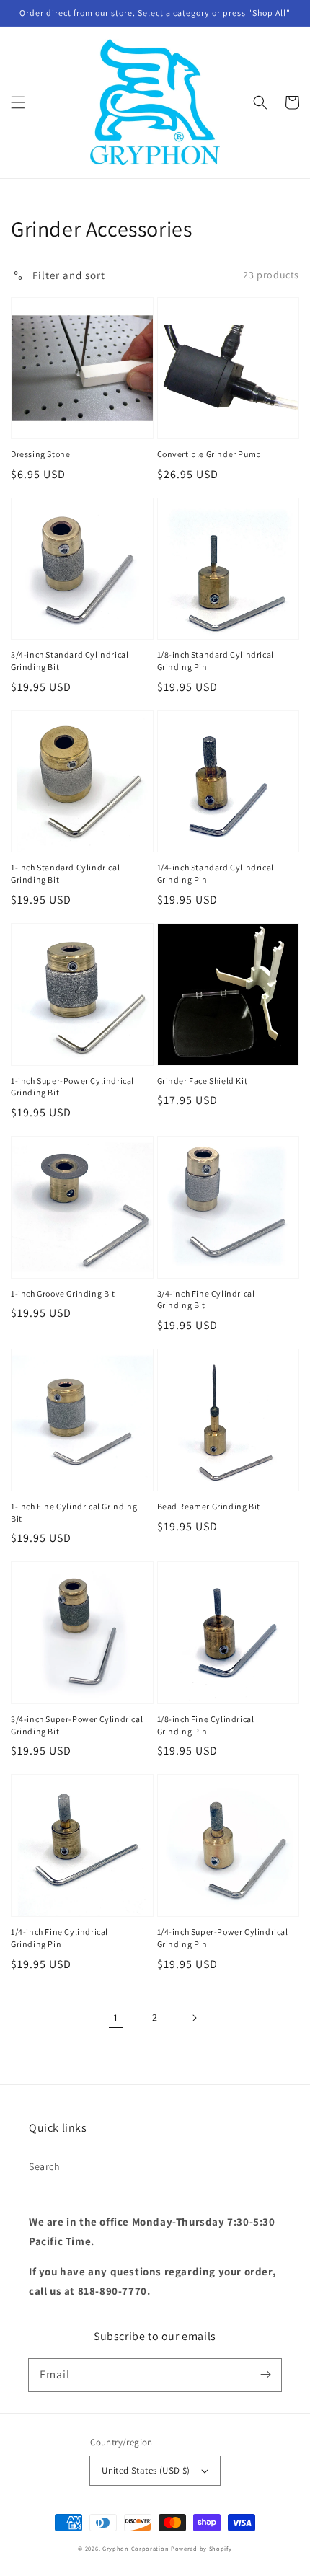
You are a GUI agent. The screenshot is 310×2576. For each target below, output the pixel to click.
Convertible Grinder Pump (209, 454)
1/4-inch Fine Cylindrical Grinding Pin (59, 1938)
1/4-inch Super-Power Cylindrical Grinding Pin (223, 1938)
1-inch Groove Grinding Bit (63, 1293)
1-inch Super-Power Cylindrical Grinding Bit (72, 1087)
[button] (18, 102)
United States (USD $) (146, 2470)
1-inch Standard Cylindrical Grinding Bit (65, 873)
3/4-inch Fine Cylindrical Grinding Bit (206, 1300)
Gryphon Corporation (136, 2548)
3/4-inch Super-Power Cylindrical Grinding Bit (77, 1725)
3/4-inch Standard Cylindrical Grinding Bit (70, 661)
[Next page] (194, 2018)
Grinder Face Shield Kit (203, 1081)
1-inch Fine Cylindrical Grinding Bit (74, 1512)
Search (45, 2166)
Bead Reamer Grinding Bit (209, 1506)
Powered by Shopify (201, 2548)
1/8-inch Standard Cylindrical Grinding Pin (216, 661)
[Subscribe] (265, 2375)
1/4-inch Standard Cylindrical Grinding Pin (216, 873)
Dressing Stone (40, 454)
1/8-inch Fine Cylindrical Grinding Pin (206, 1725)
